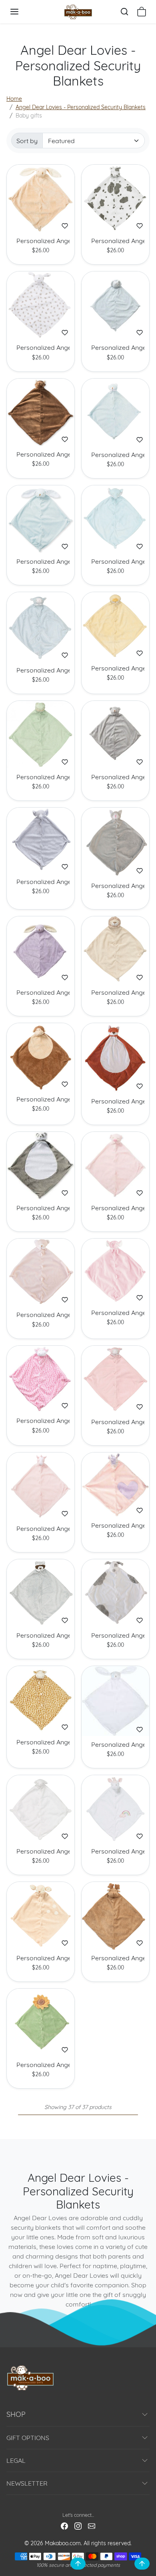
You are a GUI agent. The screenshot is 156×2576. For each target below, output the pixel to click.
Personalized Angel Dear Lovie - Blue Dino (115, 348)
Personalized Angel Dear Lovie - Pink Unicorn (115, 1525)
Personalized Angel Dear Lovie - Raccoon (41, 1635)
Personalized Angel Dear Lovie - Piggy (115, 1208)
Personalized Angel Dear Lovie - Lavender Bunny (41, 993)
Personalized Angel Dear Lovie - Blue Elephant (115, 562)
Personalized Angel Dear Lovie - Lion (115, 993)
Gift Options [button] (28, 2438)
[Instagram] (78, 2525)
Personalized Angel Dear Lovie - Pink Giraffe (41, 1421)
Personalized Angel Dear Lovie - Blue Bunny (41, 562)
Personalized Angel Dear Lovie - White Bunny (115, 1745)
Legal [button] (16, 2460)
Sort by (27, 141)
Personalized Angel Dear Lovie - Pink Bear (41, 1315)
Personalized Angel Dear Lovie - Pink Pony (41, 1529)
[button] (22, 12)
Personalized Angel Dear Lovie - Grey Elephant (41, 882)
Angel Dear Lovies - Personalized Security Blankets (81, 107)
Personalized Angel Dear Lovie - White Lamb (41, 1851)
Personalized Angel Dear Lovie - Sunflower (41, 2065)
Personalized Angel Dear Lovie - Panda (41, 1208)
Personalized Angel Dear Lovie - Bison (41, 454)
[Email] (92, 2525)
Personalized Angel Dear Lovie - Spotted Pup (115, 1635)
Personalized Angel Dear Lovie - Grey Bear (115, 777)
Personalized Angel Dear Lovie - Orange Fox (115, 1101)
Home (14, 99)
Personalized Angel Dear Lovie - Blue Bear (115, 455)
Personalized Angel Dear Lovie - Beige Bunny (41, 241)
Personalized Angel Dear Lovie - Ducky (115, 668)
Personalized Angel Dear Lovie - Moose (115, 1958)
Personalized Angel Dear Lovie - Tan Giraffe (41, 1742)
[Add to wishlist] (65, 226)
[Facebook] (64, 2525)
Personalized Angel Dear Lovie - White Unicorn (115, 1851)
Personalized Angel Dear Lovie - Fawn (41, 1958)
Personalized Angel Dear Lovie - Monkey (41, 1099)
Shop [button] (16, 2414)
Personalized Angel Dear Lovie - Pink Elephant (115, 1313)
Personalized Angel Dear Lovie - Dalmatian (41, 348)
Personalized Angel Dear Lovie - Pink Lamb (115, 1422)
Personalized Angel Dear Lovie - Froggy (41, 777)
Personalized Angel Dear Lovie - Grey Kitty (115, 886)
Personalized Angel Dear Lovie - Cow (115, 241)
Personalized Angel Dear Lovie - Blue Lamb (41, 670)
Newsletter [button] (27, 2483)
